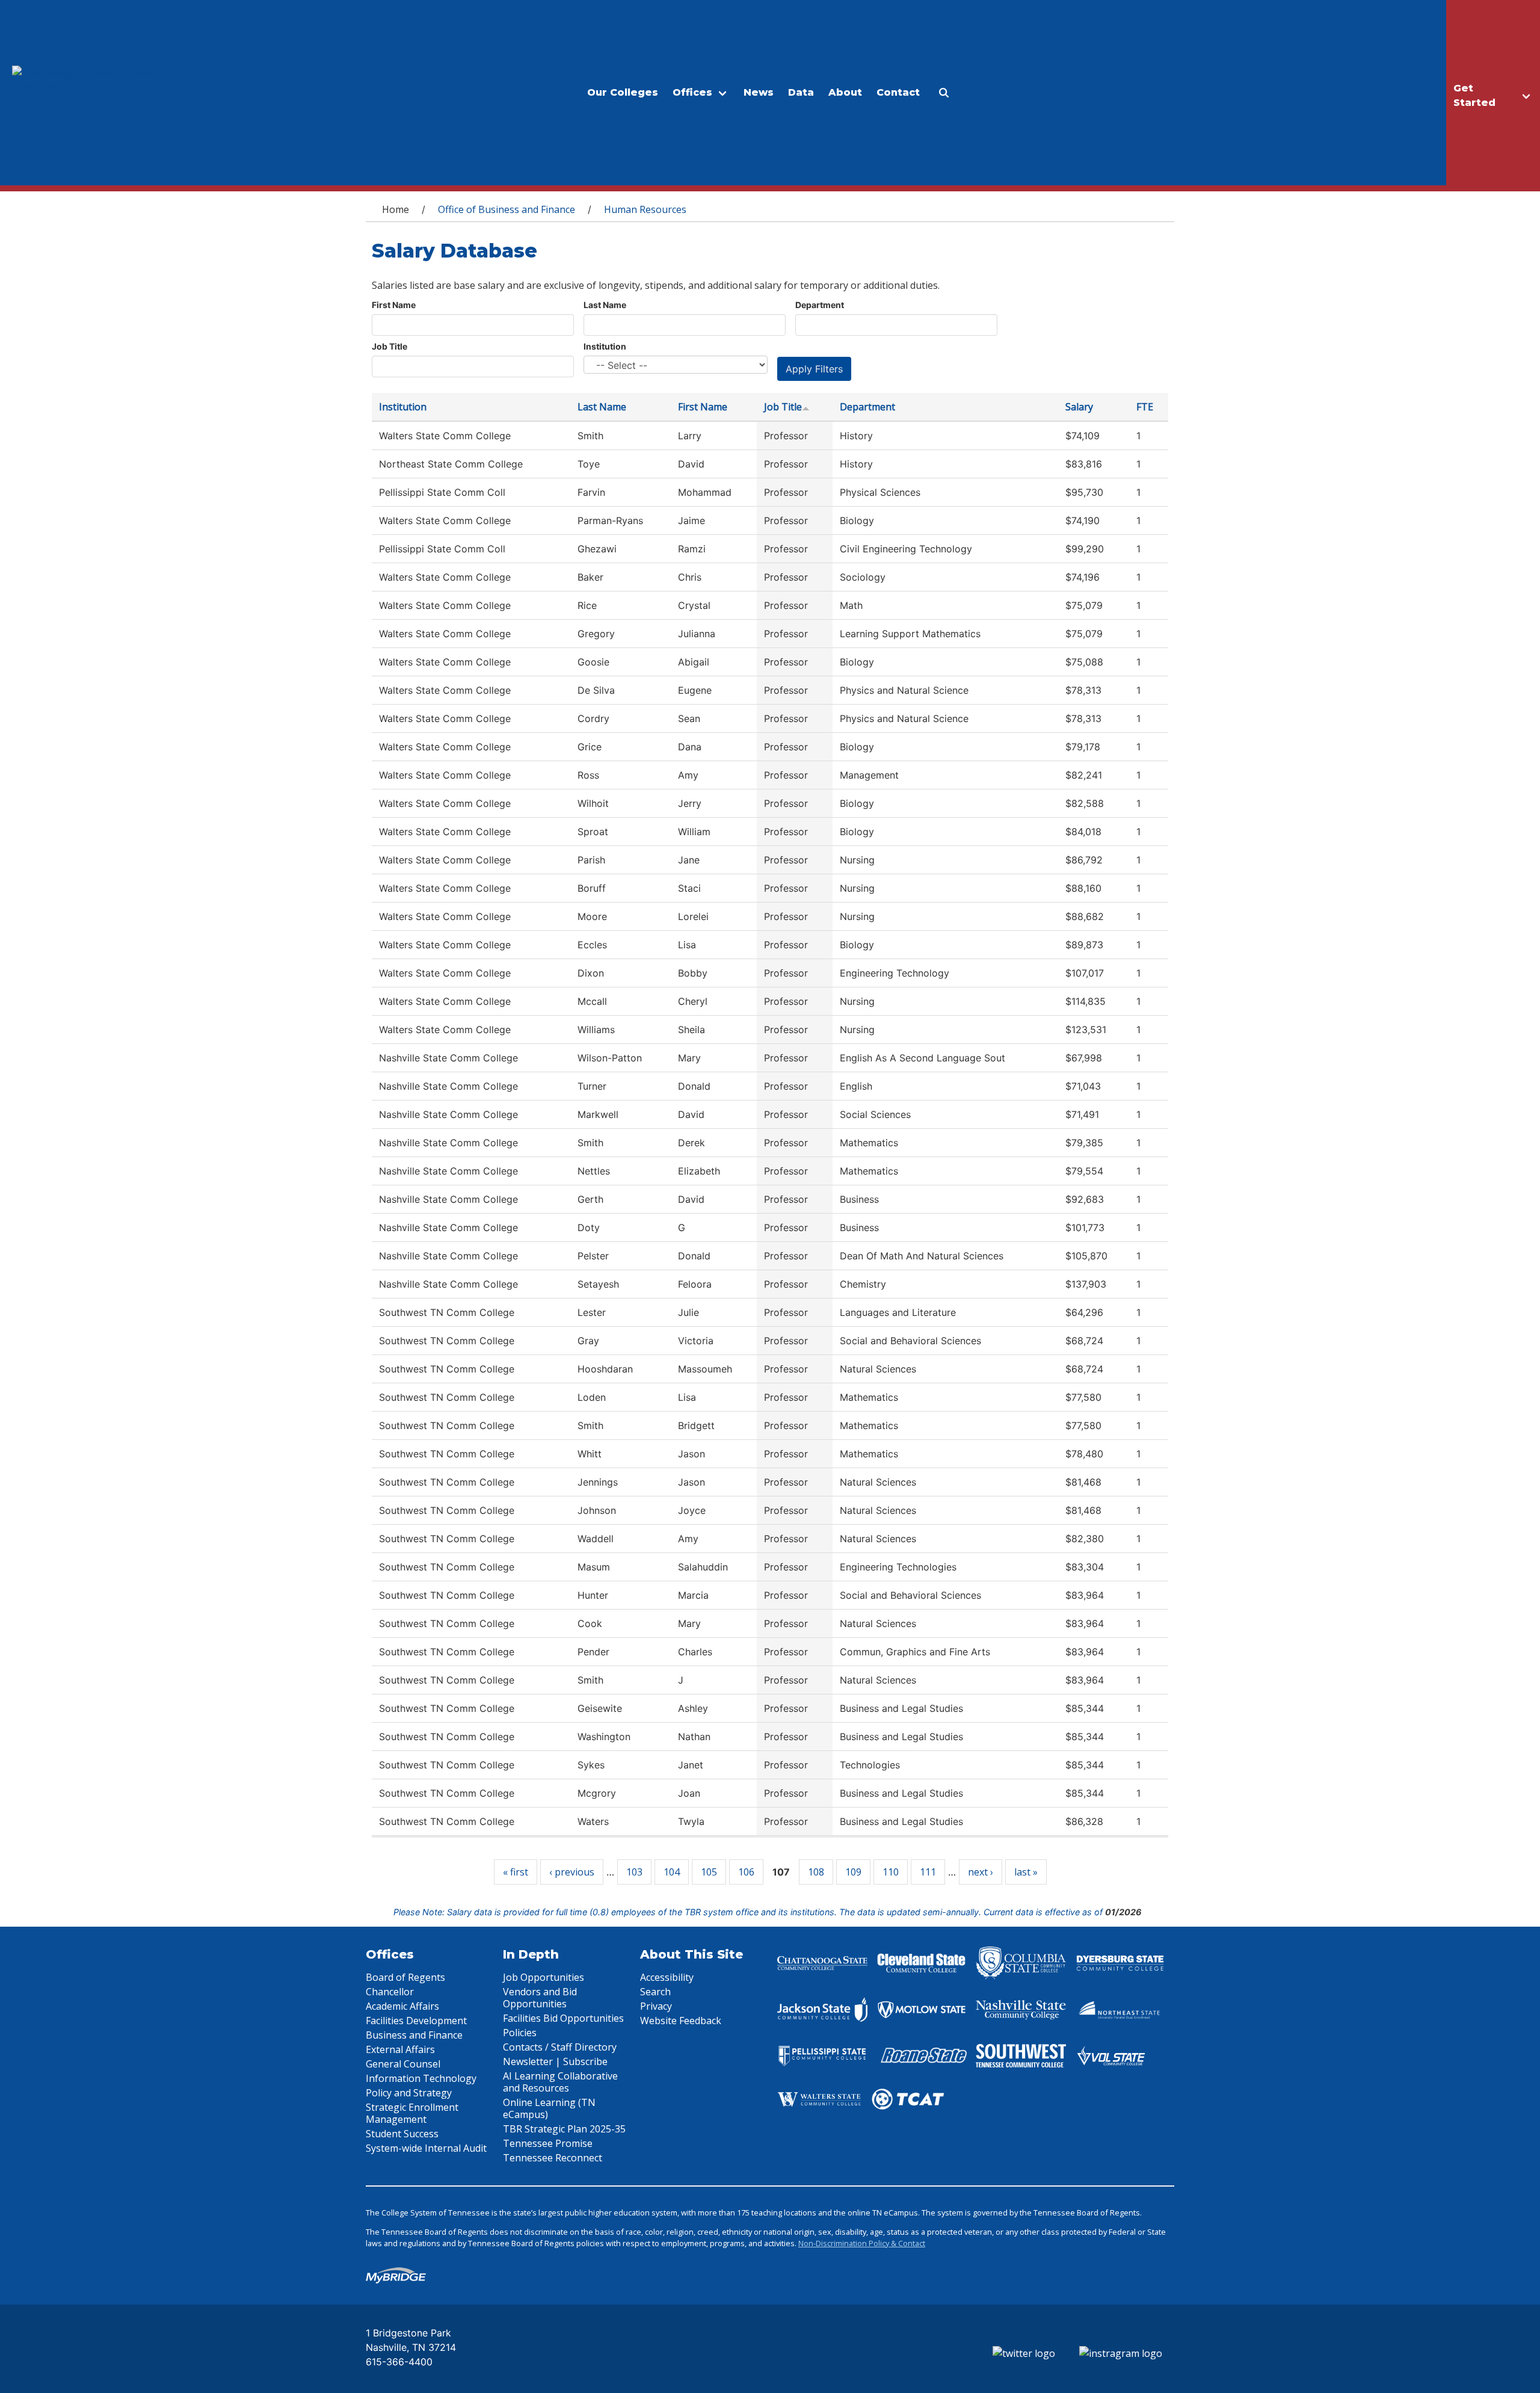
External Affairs (400, 2049)
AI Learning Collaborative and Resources (560, 2082)
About (845, 92)
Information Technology (421, 2078)
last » (1026, 1872)
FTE (1145, 407)
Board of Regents (405, 1977)
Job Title (390, 346)
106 (746, 1872)
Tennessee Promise (548, 2143)
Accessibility (667, 1977)
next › (981, 1872)
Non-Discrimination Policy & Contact (862, 2243)
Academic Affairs (402, 2006)
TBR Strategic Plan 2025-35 (564, 2129)
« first (516, 1872)
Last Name (605, 305)
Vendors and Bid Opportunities (540, 1998)
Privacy (656, 2006)
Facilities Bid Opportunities (563, 2018)
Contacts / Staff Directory (560, 2047)
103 (634, 1872)
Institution (605, 346)
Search (655, 1992)
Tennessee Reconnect (553, 2158)
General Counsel (403, 2064)
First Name (394, 305)
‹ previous (572, 1872)
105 (709, 1872)
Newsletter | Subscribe (555, 2061)
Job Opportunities (544, 1977)
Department (820, 305)
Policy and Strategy (409, 2093)
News (759, 92)
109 (853, 1872)
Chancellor (390, 1992)
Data (801, 92)
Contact (898, 92)
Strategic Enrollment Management (412, 2113)
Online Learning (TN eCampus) (549, 2108)
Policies (520, 2033)
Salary (1079, 407)
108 (816, 1872)
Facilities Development (416, 2021)
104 (672, 1872)
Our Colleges (623, 92)
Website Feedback (681, 2021)
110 (891, 1872)
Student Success (402, 2134)
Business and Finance (414, 2035)
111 (928, 1872)
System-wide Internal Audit (426, 2148)
